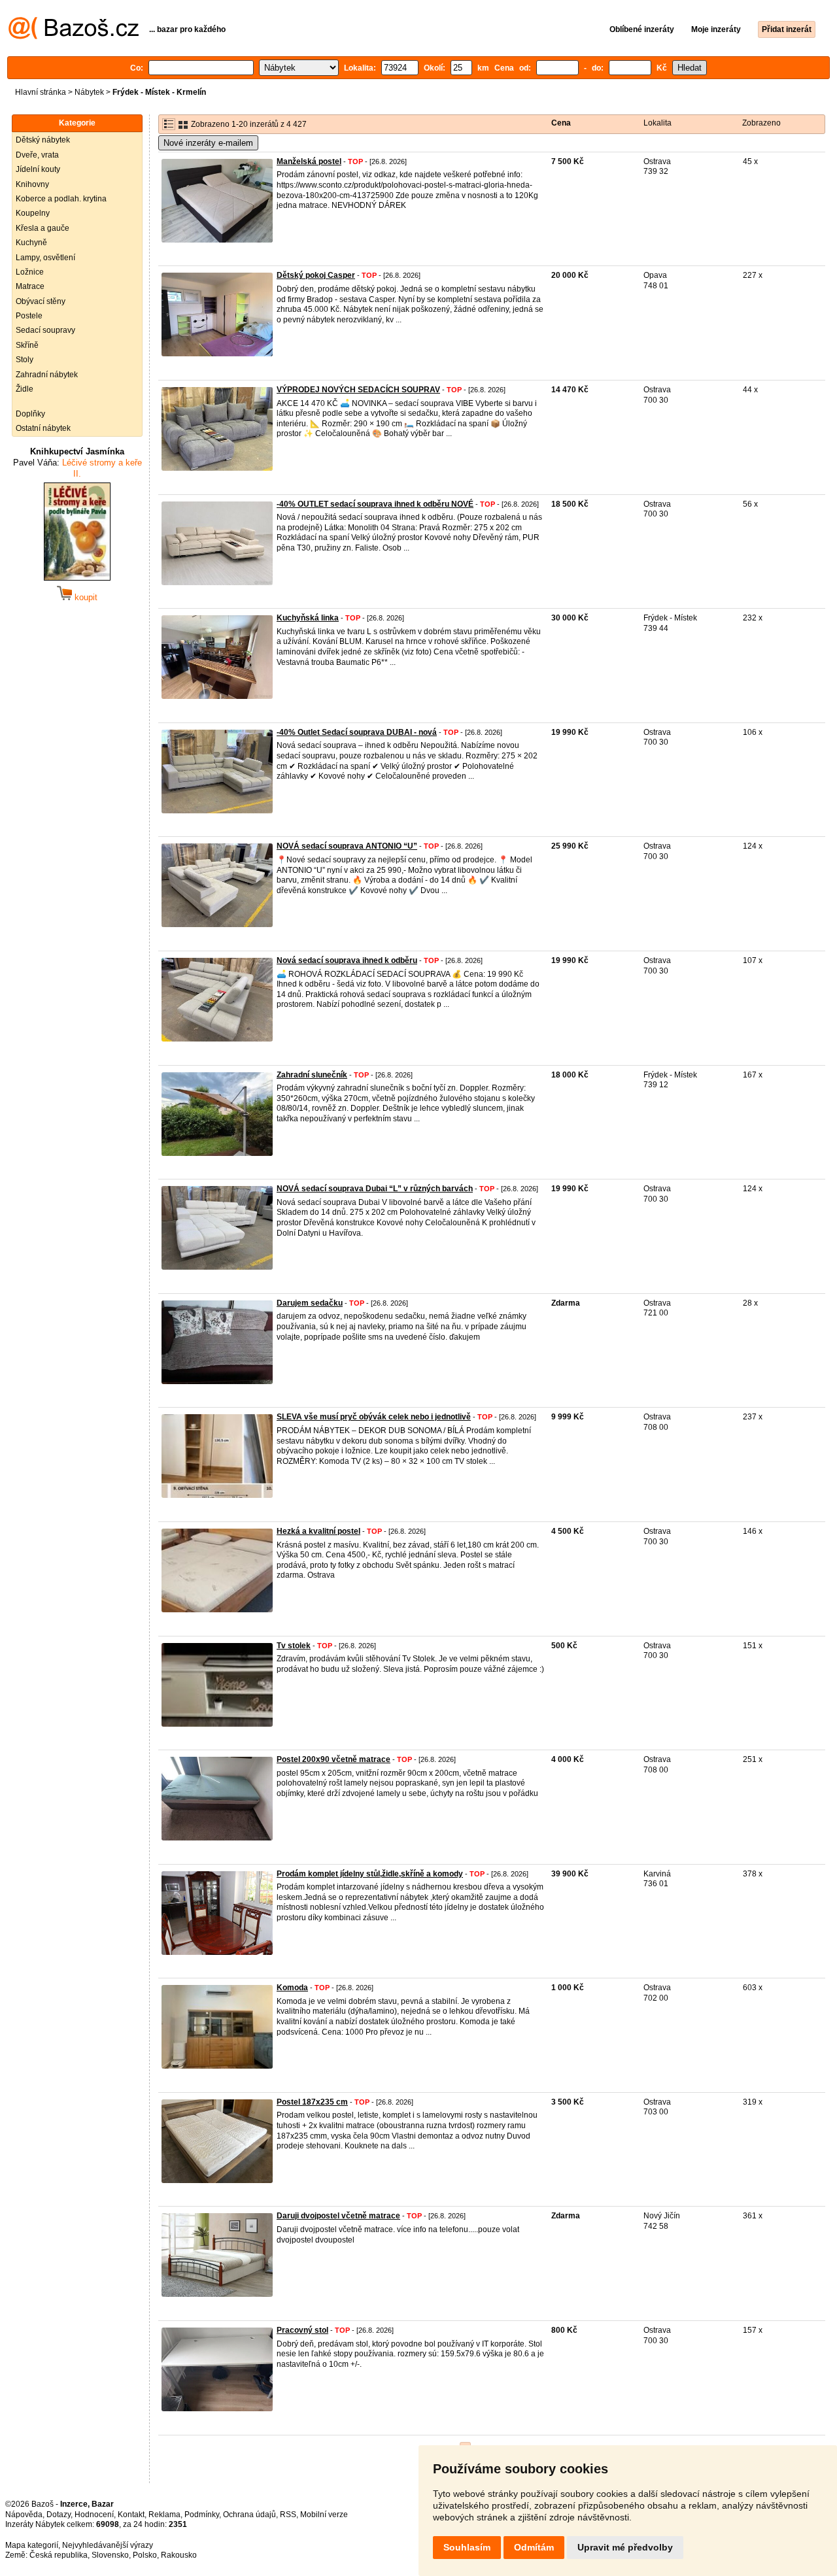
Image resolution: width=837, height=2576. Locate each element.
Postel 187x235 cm (312, 2102)
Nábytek (89, 92)
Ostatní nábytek (43, 428)
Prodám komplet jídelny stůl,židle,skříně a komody (370, 1874)
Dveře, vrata (37, 155)
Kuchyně (31, 243)
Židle (25, 389)
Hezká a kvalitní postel (318, 1531)
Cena (561, 123)
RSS (288, 2515)
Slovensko (110, 2555)
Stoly (25, 360)
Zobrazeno (761, 123)
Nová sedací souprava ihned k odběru (347, 960)
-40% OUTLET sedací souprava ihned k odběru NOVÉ (375, 504)
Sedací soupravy (45, 330)
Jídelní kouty (38, 169)
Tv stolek (294, 1646)
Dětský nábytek (43, 140)
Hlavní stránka (41, 92)
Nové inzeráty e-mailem (208, 143)
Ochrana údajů (249, 2515)
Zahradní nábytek (47, 375)
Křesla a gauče (43, 228)
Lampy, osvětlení (45, 258)
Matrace (30, 286)
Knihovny (32, 184)
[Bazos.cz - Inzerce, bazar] (74, 37)
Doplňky (30, 414)
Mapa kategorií (32, 2545)
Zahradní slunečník (312, 1075)
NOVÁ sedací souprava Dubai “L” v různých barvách (375, 1189)
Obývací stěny (41, 301)
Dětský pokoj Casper (316, 275)
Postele (29, 316)
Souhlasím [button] (467, 2547)
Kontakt (131, 2515)
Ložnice (30, 272)
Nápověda (24, 2515)
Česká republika (59, 2555)
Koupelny (33, 213)
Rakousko (179, 2555)
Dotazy (59, 2515)
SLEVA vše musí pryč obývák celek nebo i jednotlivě (374, 1417)
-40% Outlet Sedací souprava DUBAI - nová (357, 732)
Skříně (27, 345)
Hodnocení (94, 2515)
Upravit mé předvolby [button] (625, 2547)
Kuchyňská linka (308, 618)
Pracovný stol (302, 2330)
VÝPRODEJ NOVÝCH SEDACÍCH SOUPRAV (358, 390)
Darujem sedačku (310, 1303)
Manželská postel (309, 161)
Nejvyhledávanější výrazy (108, 2545)
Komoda (292, 1988)
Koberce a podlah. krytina (61, 199)
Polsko (145, 2555)
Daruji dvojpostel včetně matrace (338, 2216)
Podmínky (202, 2515)
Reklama (164, 2515)
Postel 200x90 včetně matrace (333, 1759)
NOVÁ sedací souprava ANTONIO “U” (347, 846)
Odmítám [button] (534, 2547)
